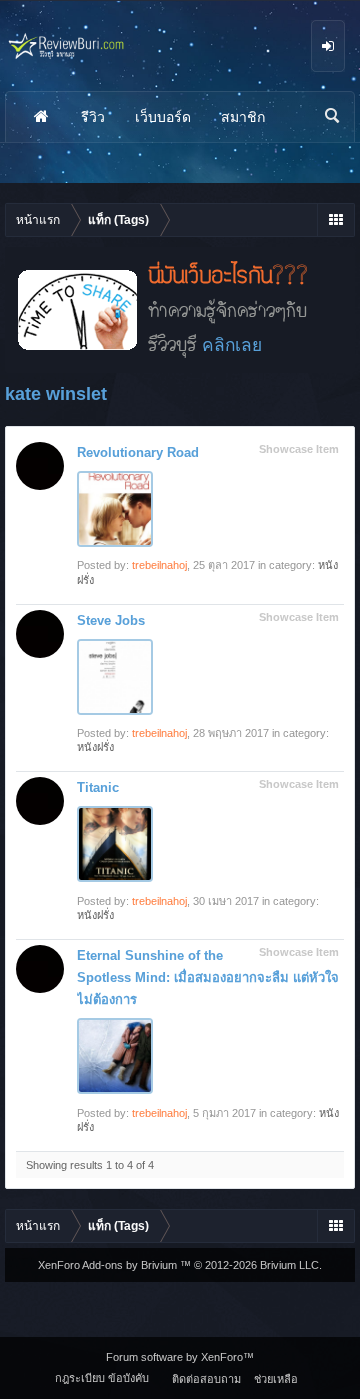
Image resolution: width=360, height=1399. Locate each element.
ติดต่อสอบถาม (206, 1379)
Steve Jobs (111, 620)
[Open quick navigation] (335, 220)
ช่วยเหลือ (276, 1379)
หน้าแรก (41, 117)
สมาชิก (243, 117)
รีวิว (93, 117)
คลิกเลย (232, 345)
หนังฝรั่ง (95, 747)
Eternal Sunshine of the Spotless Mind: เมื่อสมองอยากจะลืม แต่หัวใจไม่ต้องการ (208, 977)
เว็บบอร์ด (163, 117)
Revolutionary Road (138, 452)
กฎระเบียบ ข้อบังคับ (102, 1378)
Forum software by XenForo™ (180, 1357)
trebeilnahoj (159, 565)
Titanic (98, 787)
